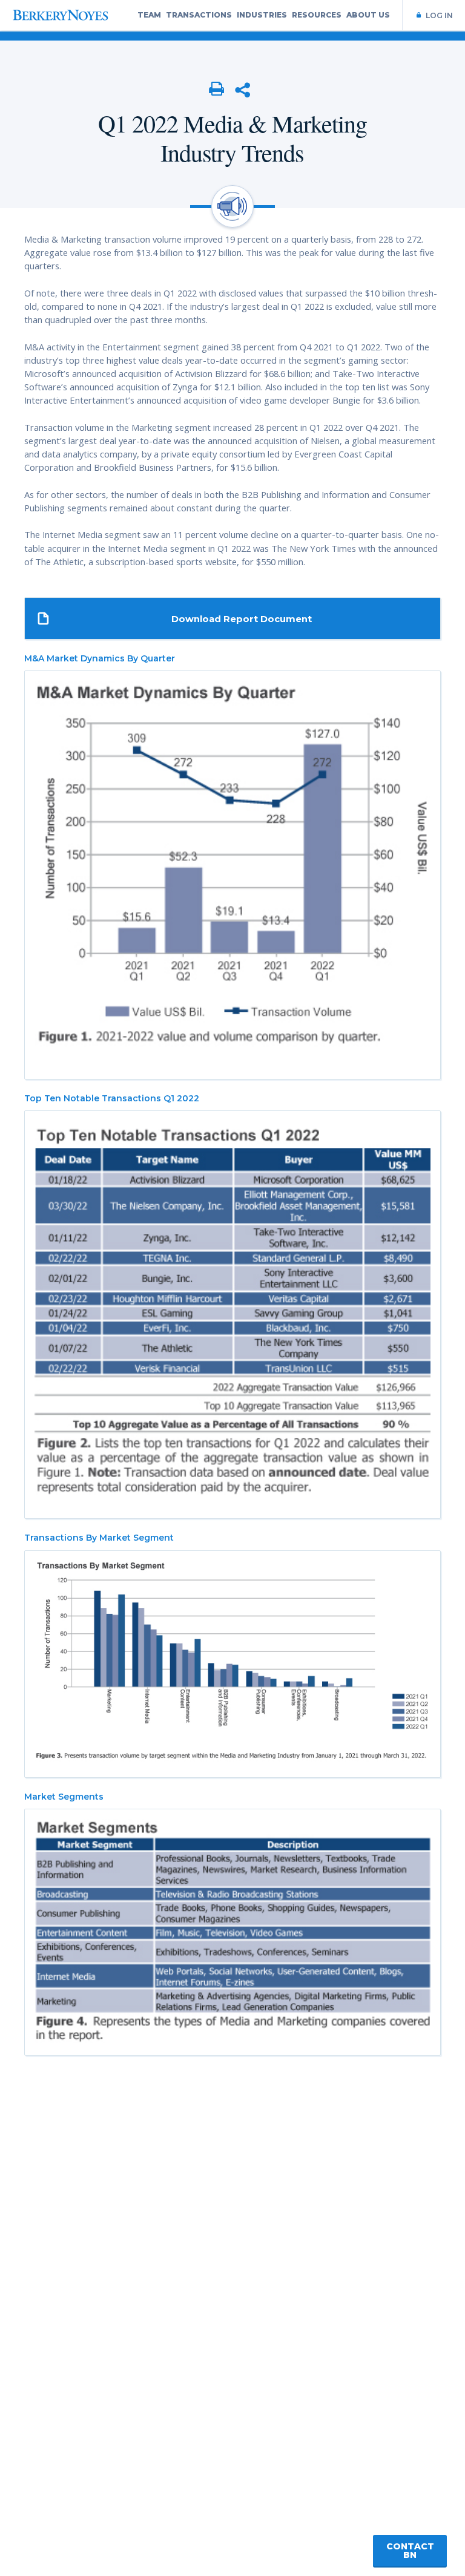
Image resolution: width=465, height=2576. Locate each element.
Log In (439, 15)
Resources (317, 15)
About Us (368, 15)
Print (217, 90)
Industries (262, 15)
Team (149, 15)
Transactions (199, 15)
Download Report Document (242, 619)
